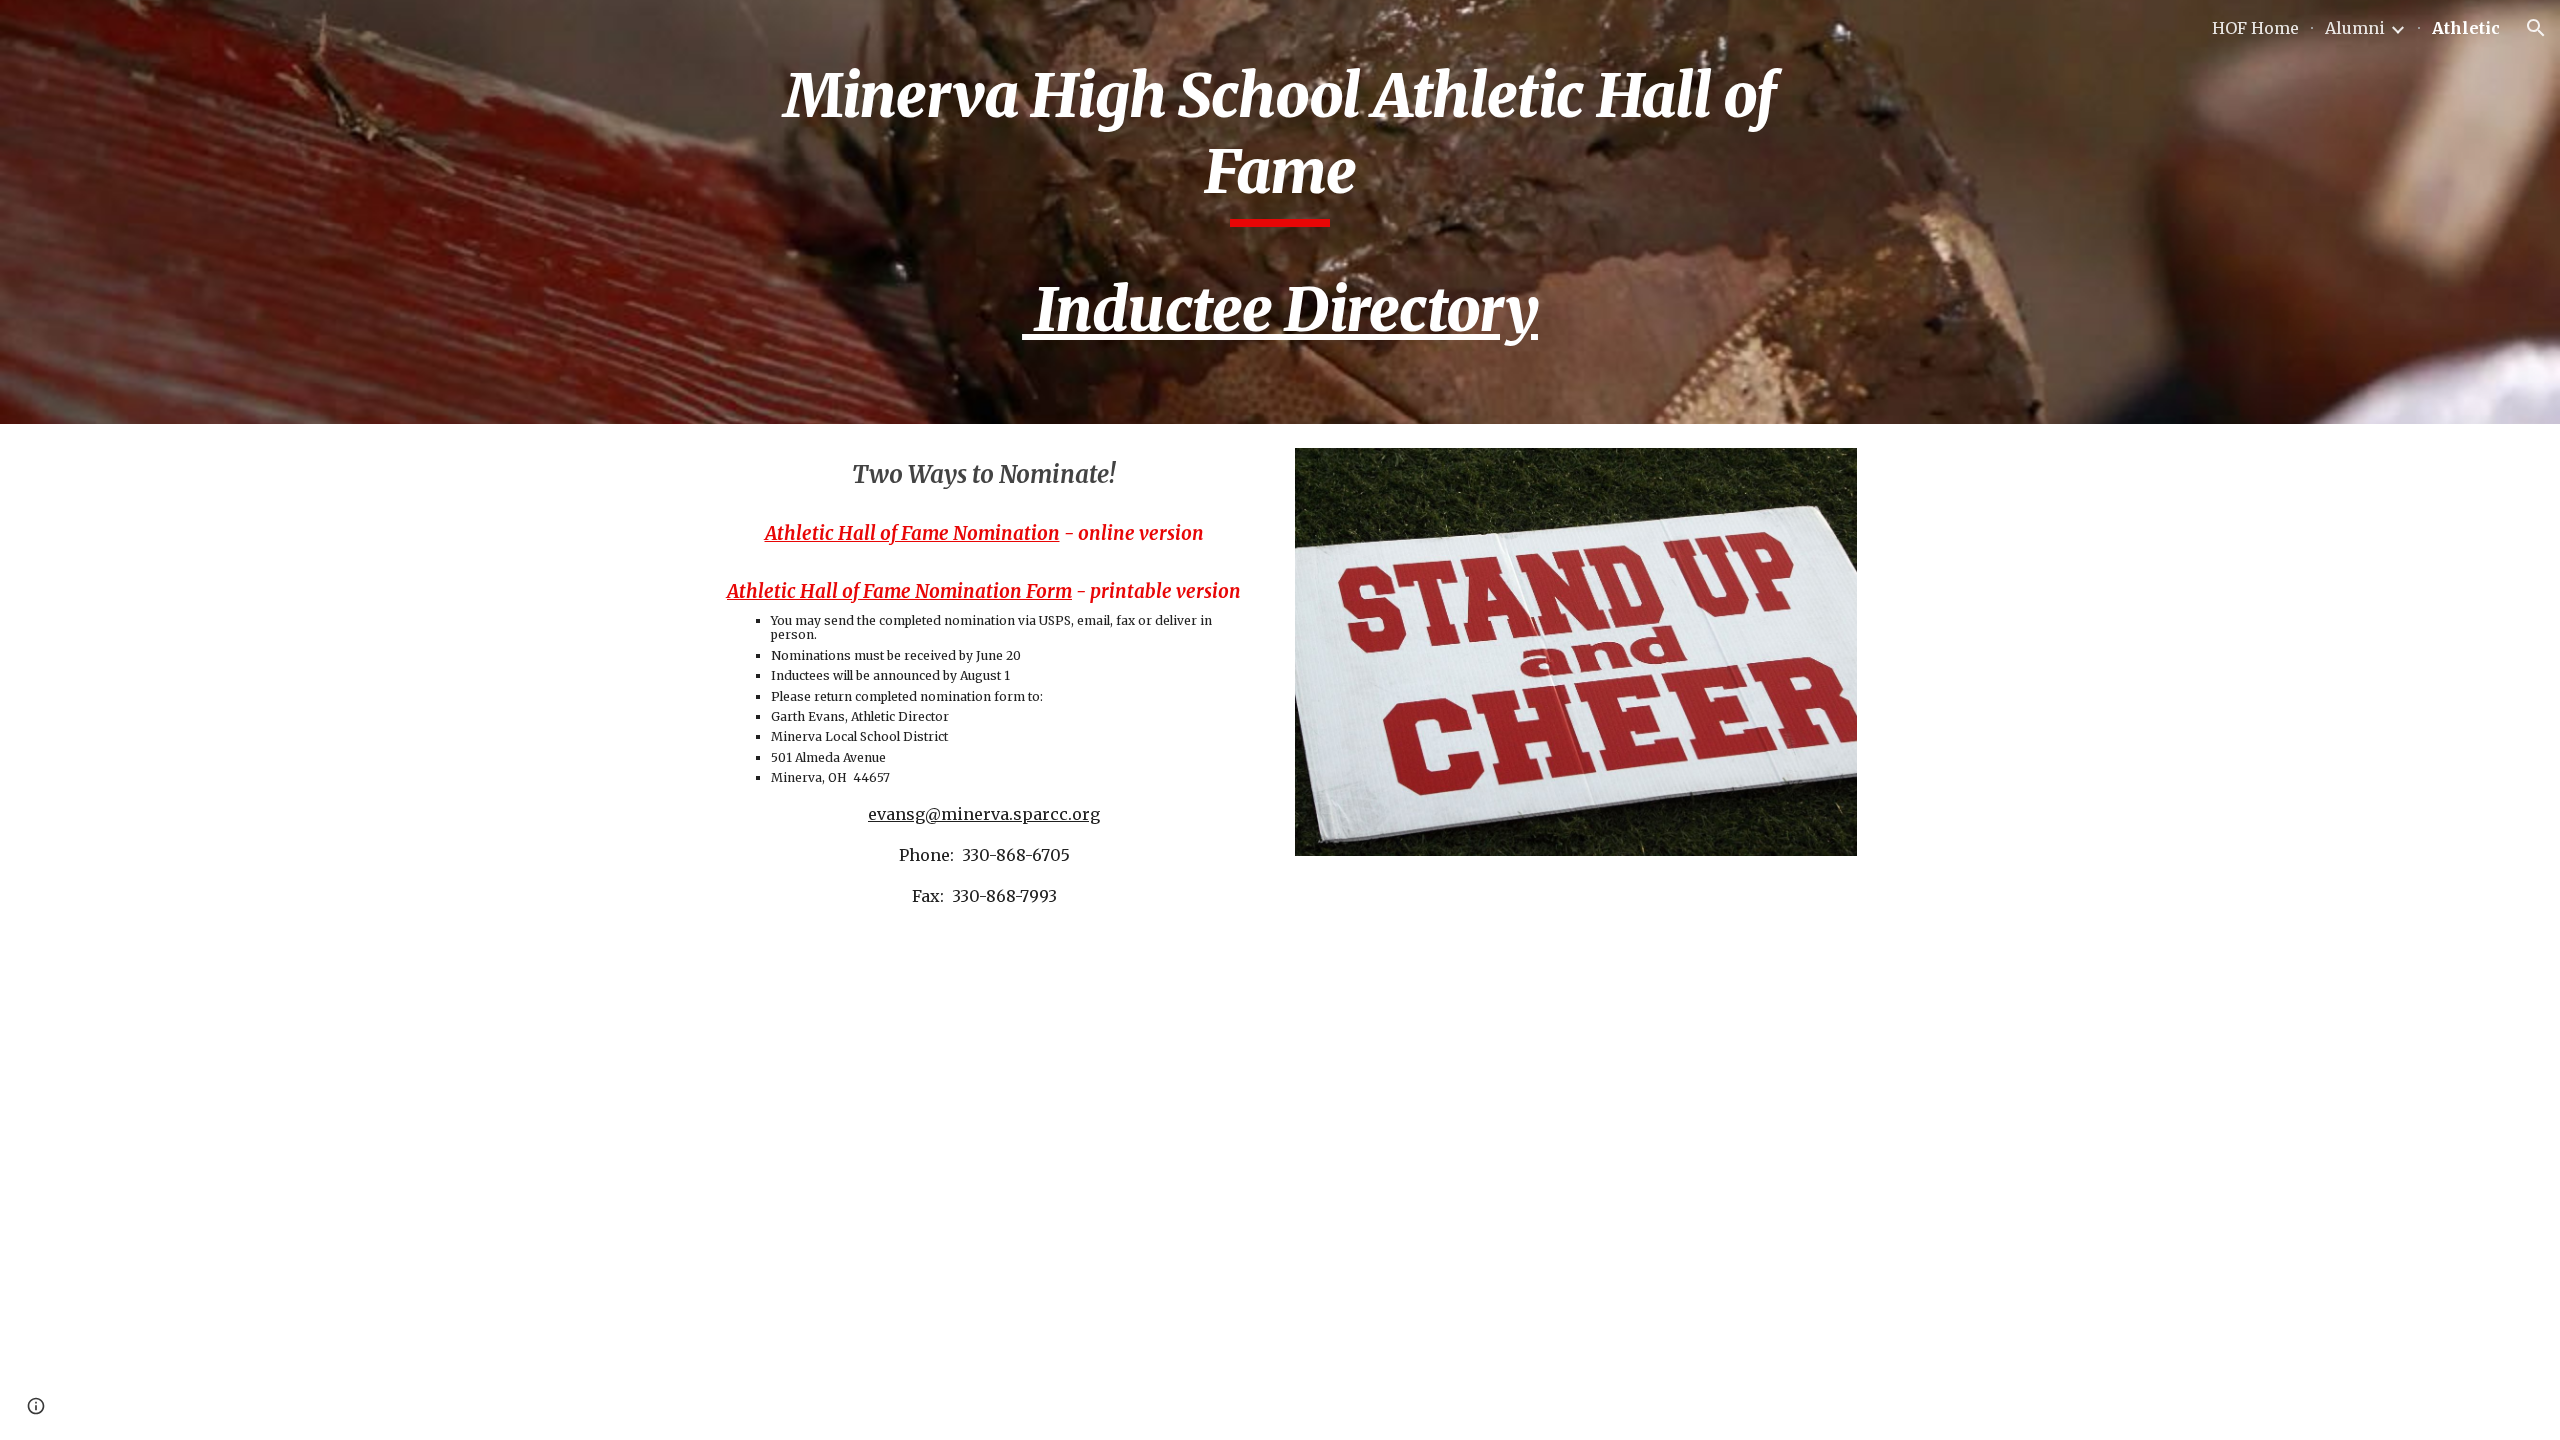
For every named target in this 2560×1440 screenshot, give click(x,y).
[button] (2536, 28)
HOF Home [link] (2255, 28)
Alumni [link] (2355, 28)
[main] (1280, 212)
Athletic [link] (2466, 28)
